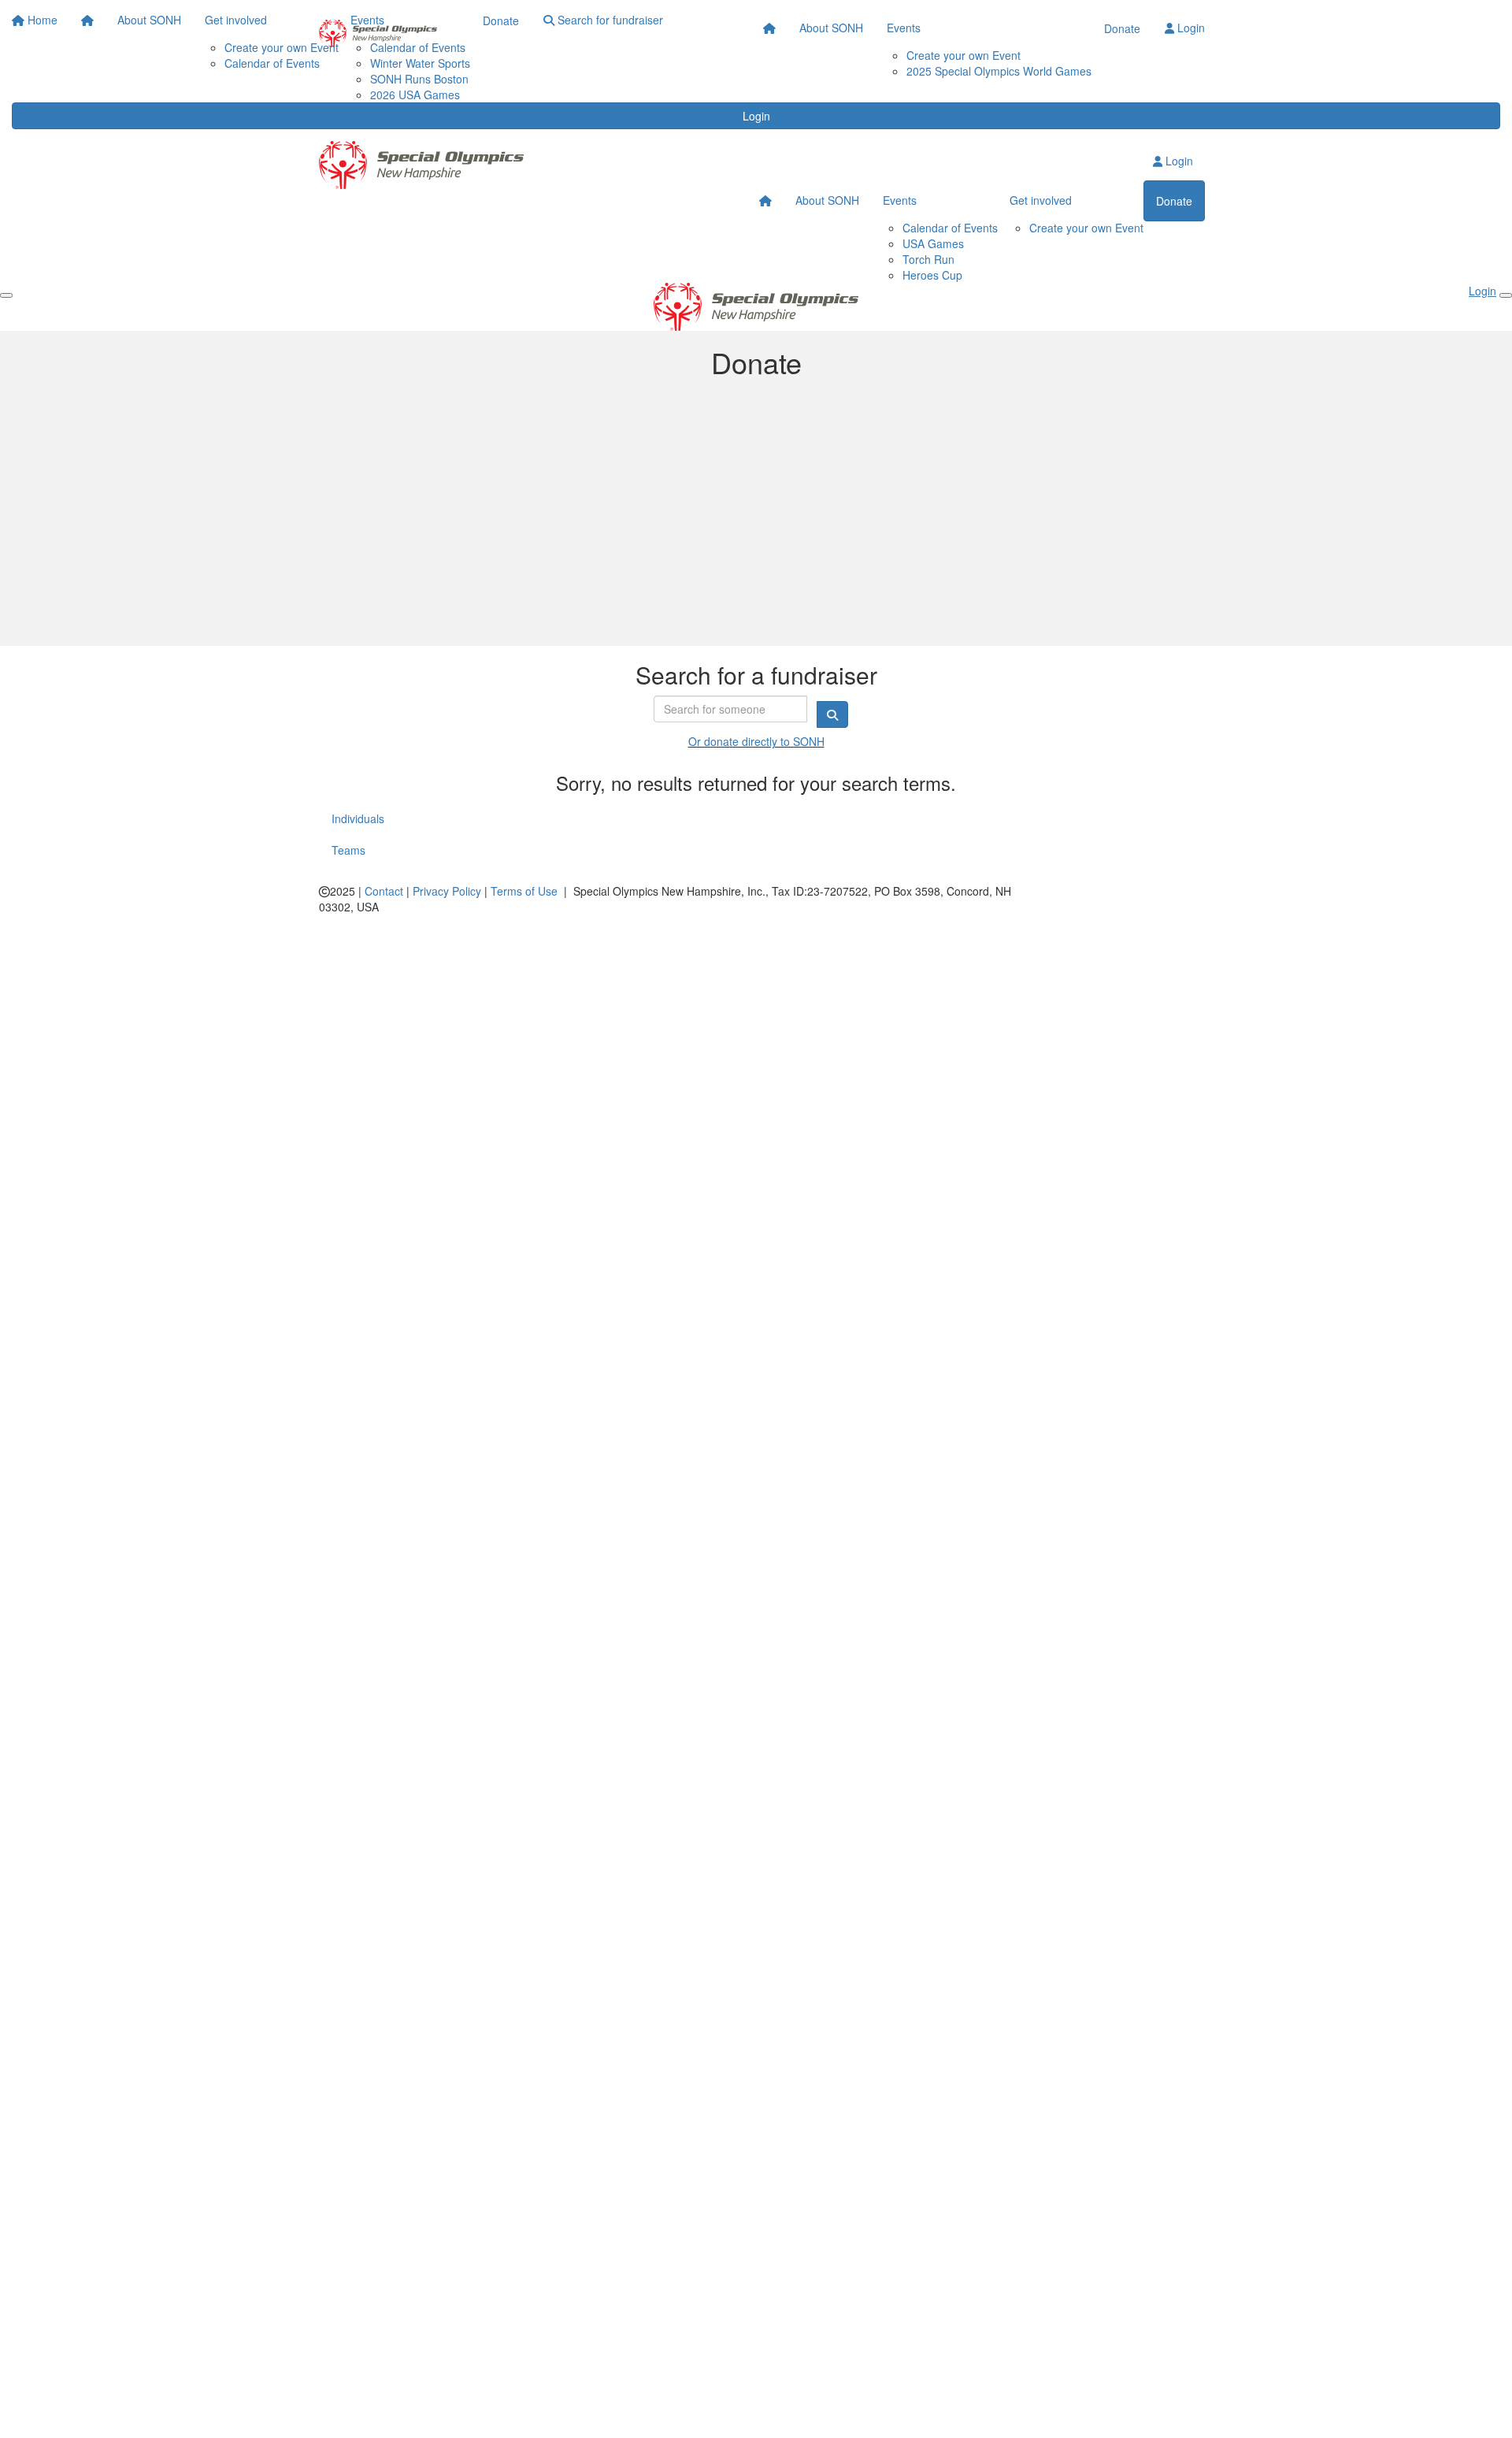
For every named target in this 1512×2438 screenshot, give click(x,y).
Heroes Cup (932, 275)
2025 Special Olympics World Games (999, 71)
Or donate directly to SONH (756, 741)
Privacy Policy (447, 891)
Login (756, 116)
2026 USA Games (415, 95)
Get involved (1041, 200)
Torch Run (928, 259)
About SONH (831, 28)
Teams (348, 850)
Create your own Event (964, 55)
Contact (384, 891)
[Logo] (378, 33)
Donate (1122, 28)
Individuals (358, 818)
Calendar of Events (950, 228)
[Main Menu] (6, 295)
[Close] (1506, 295)
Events (904, 28)
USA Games (933, 243)
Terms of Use (524, 891)
